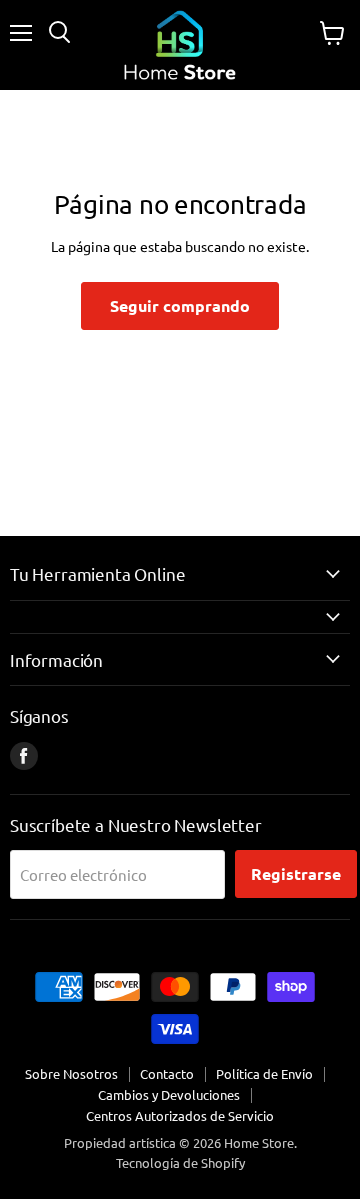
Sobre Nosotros (71, 1073)
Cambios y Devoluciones (169, 1094)
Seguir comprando (180, 305)
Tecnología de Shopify (180, 1162)
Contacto (167, 1073)
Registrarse (296, 873)
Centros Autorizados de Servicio (180, 1115)
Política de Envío (264, 1073)
